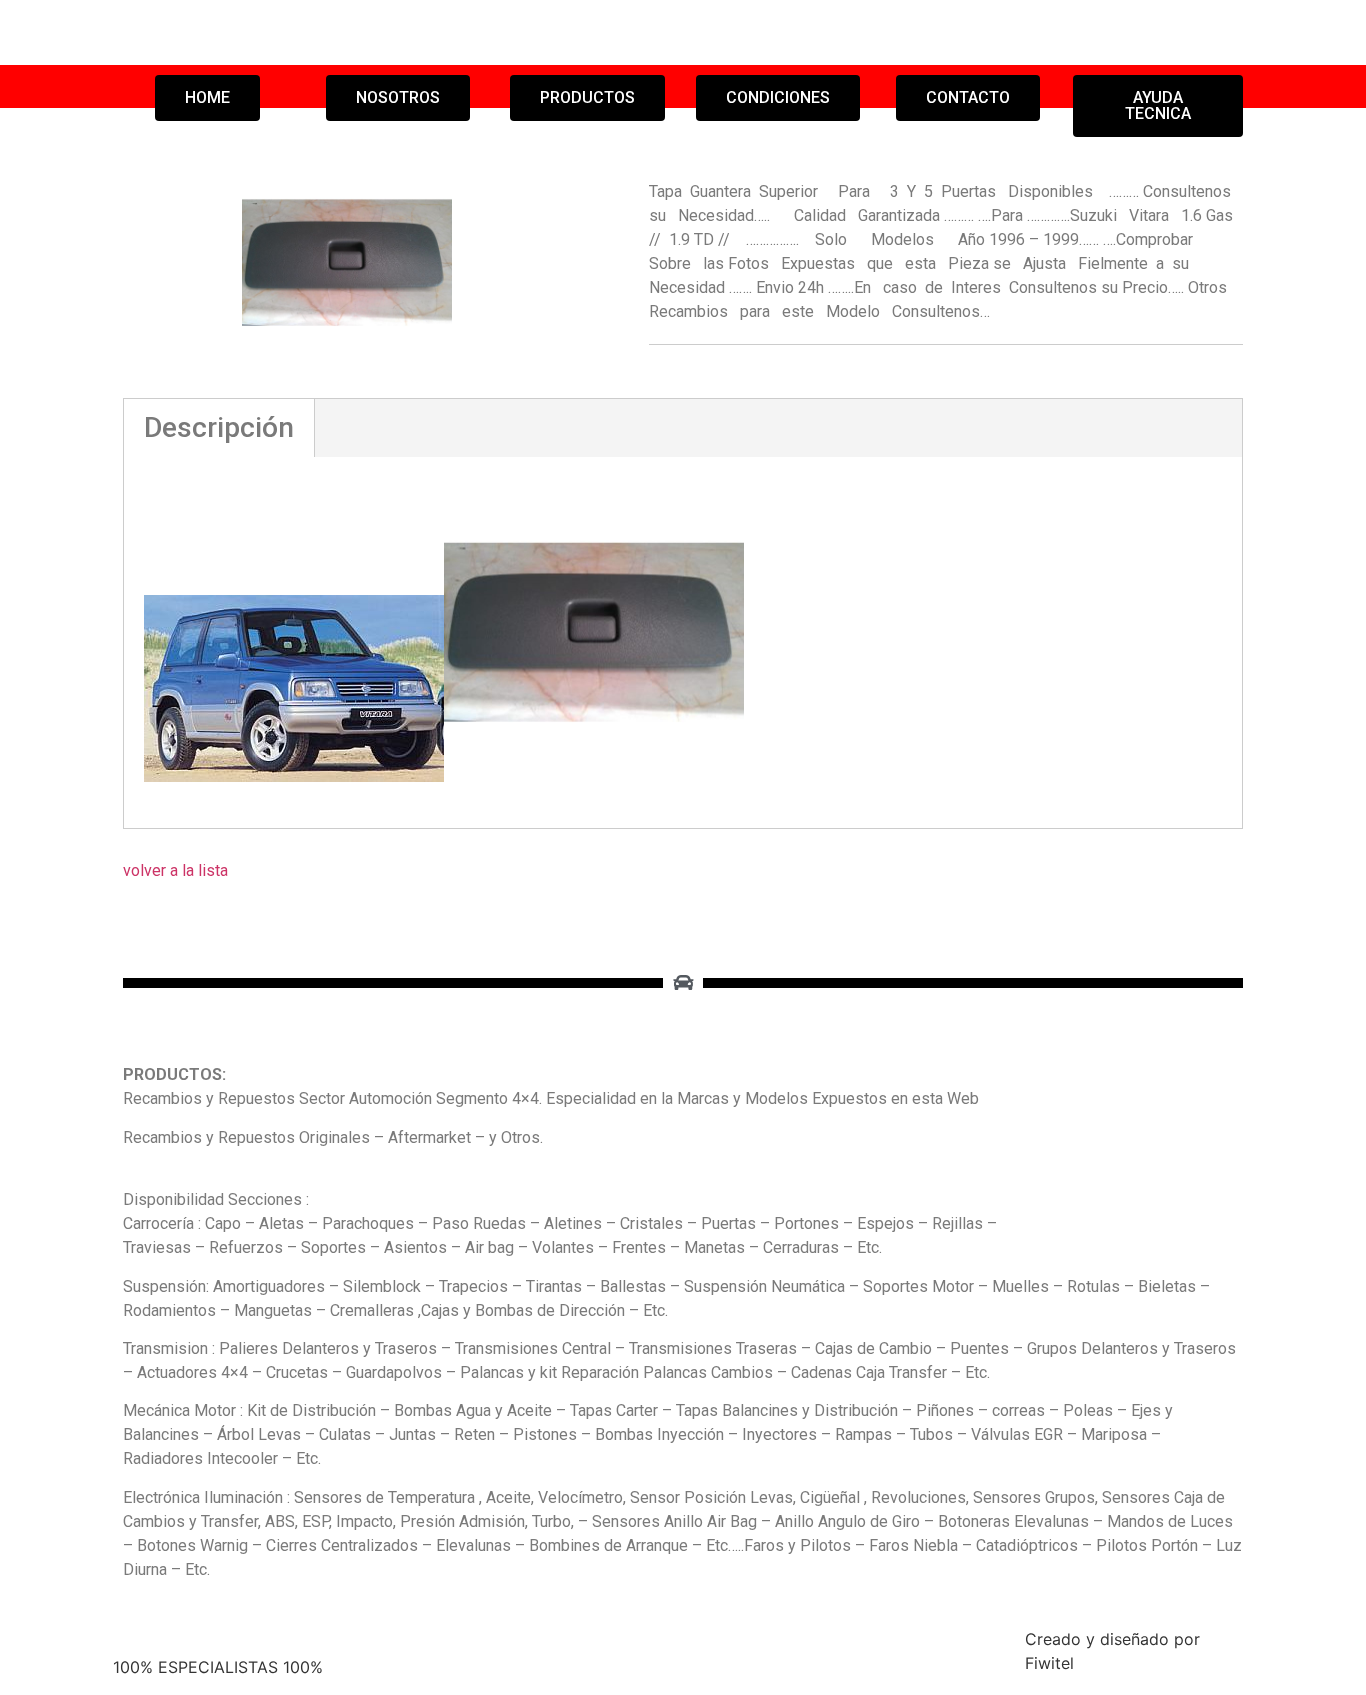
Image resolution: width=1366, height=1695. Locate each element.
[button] (207, 98)
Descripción (219, 427)
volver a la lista (175, 870)
